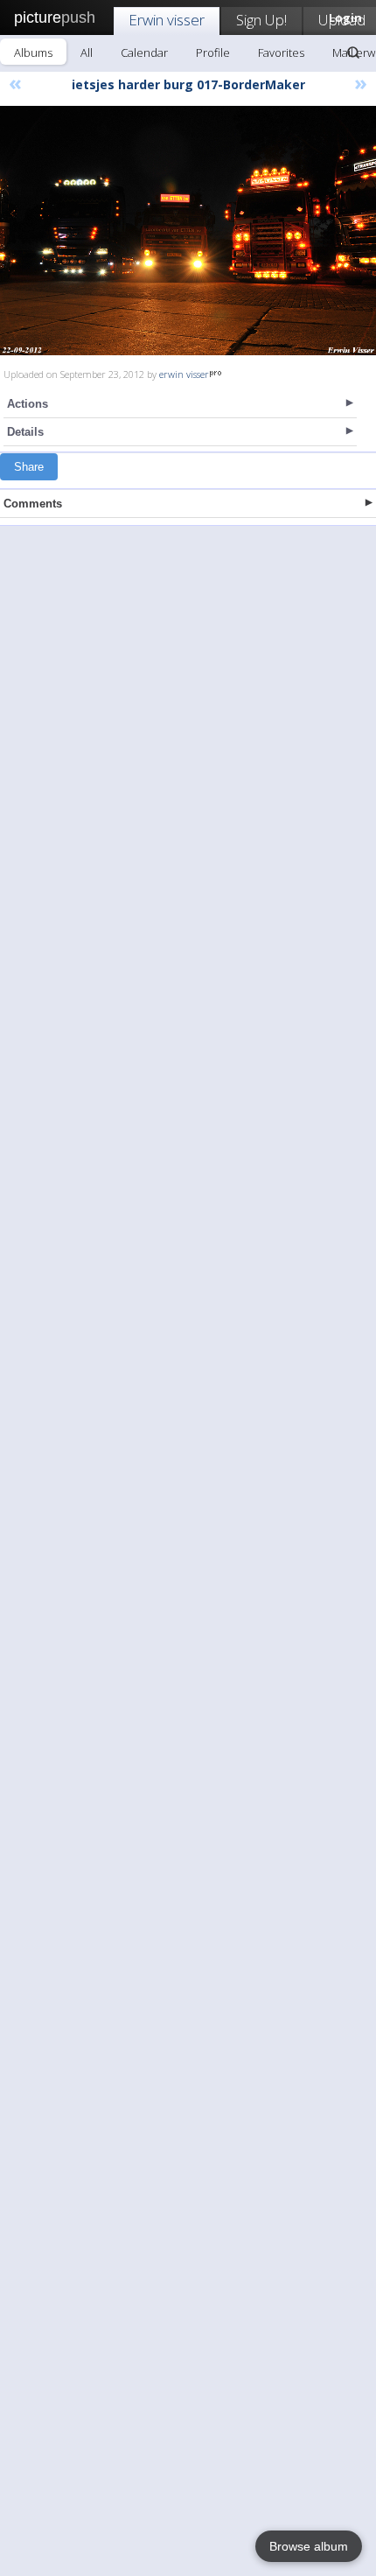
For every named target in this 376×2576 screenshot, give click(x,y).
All (87, 52)
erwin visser (184, 374)
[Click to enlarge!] (188, 231)
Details (25, 432)
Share (29, 467)
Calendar (144, 52)
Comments (33, 504)
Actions (28, 404)
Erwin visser (167, 20)
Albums (33, 52)
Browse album (309, 2546)
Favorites (281, 52)
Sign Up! (261, 20)
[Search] (353, 52)
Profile (213, 52)
